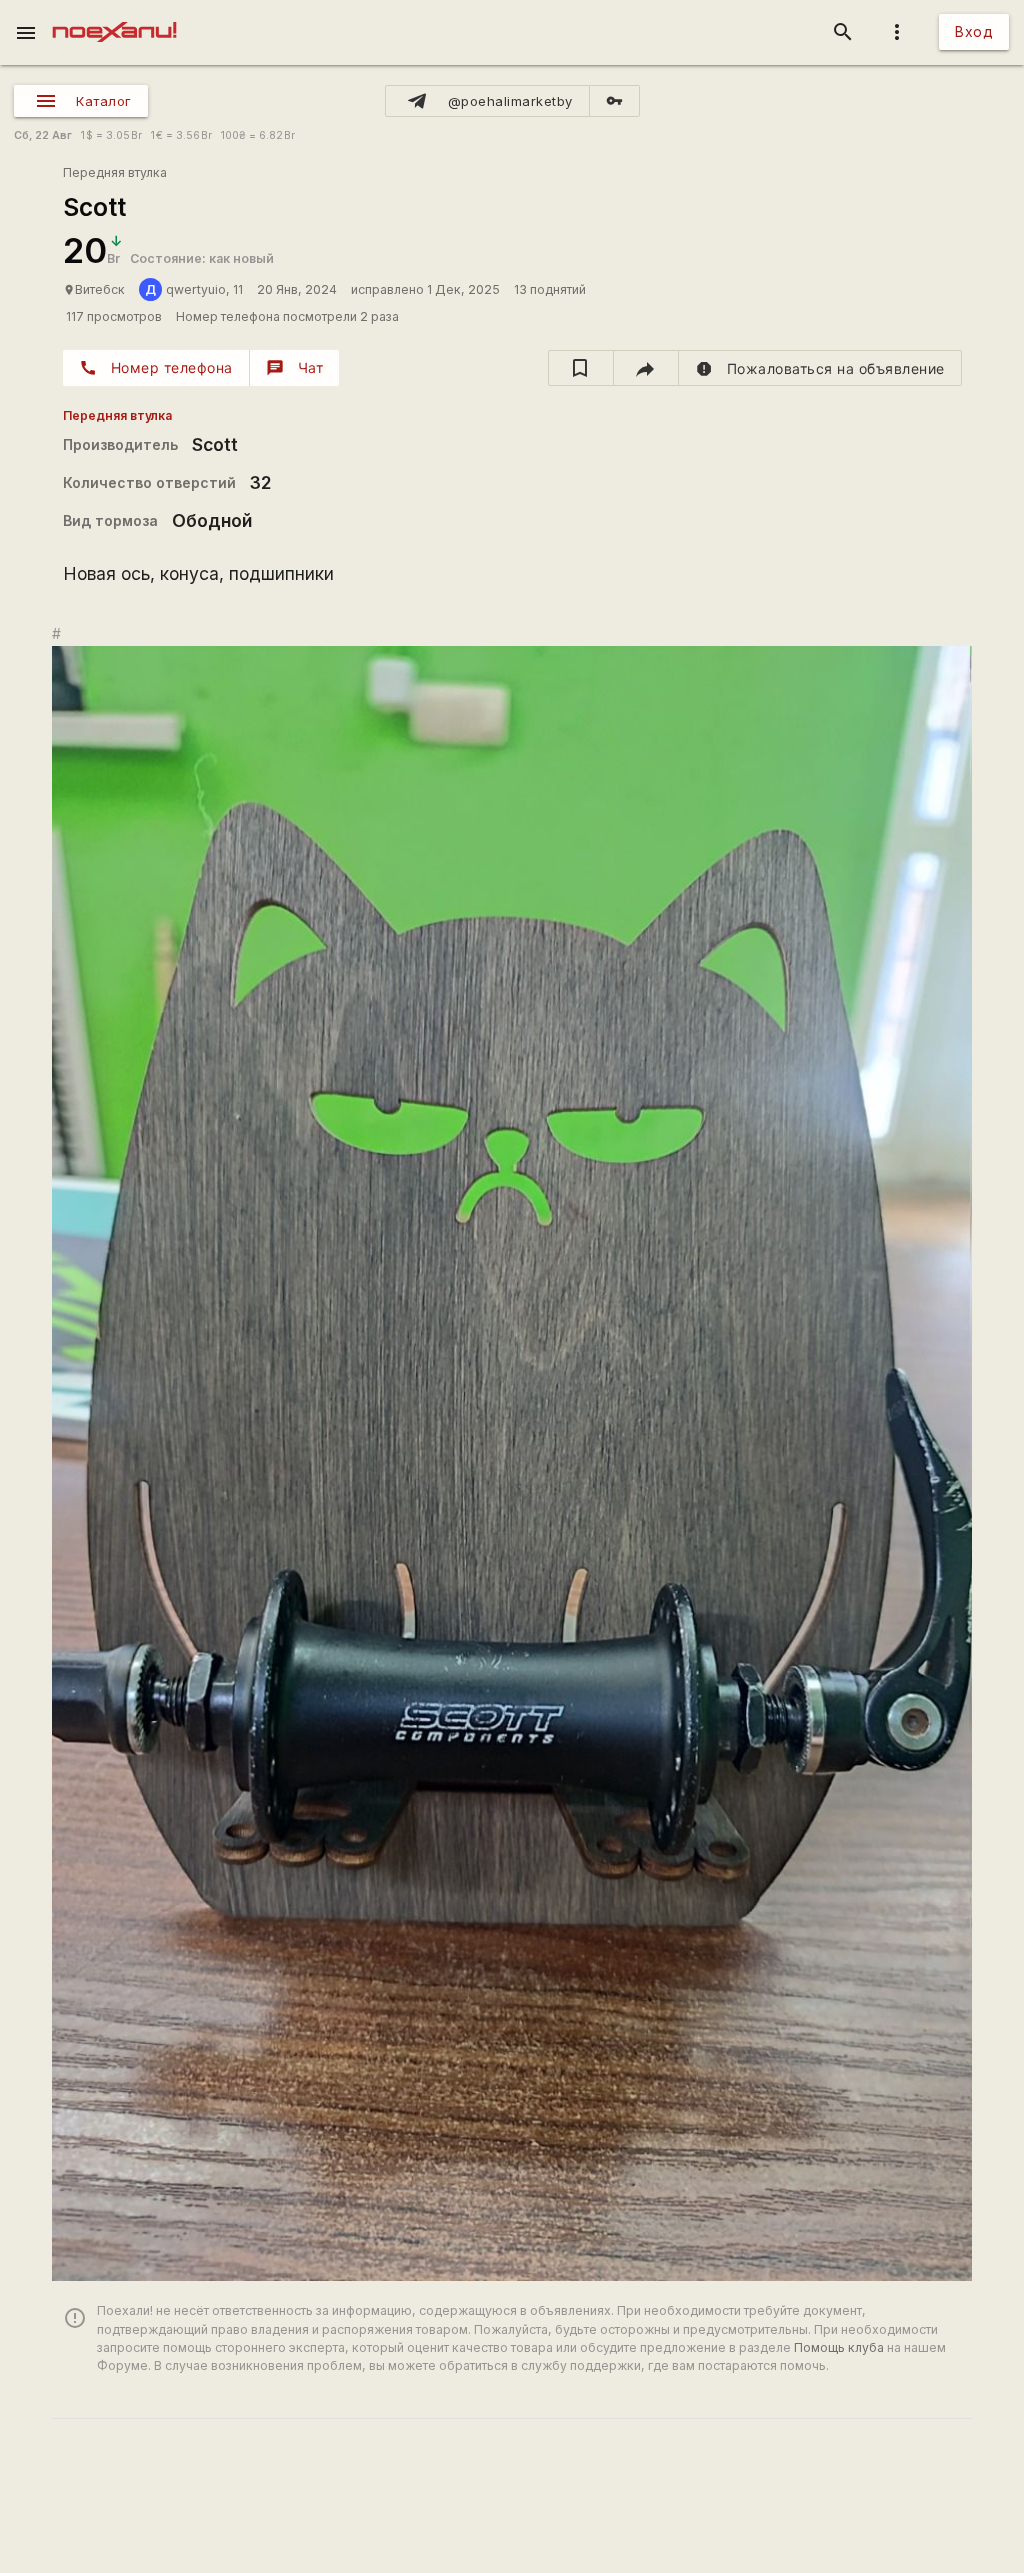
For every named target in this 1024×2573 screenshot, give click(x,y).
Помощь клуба (839, 2347)
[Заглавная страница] (114, 14)
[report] (820, 368)
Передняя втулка (115, 172)
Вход (974, 31)
